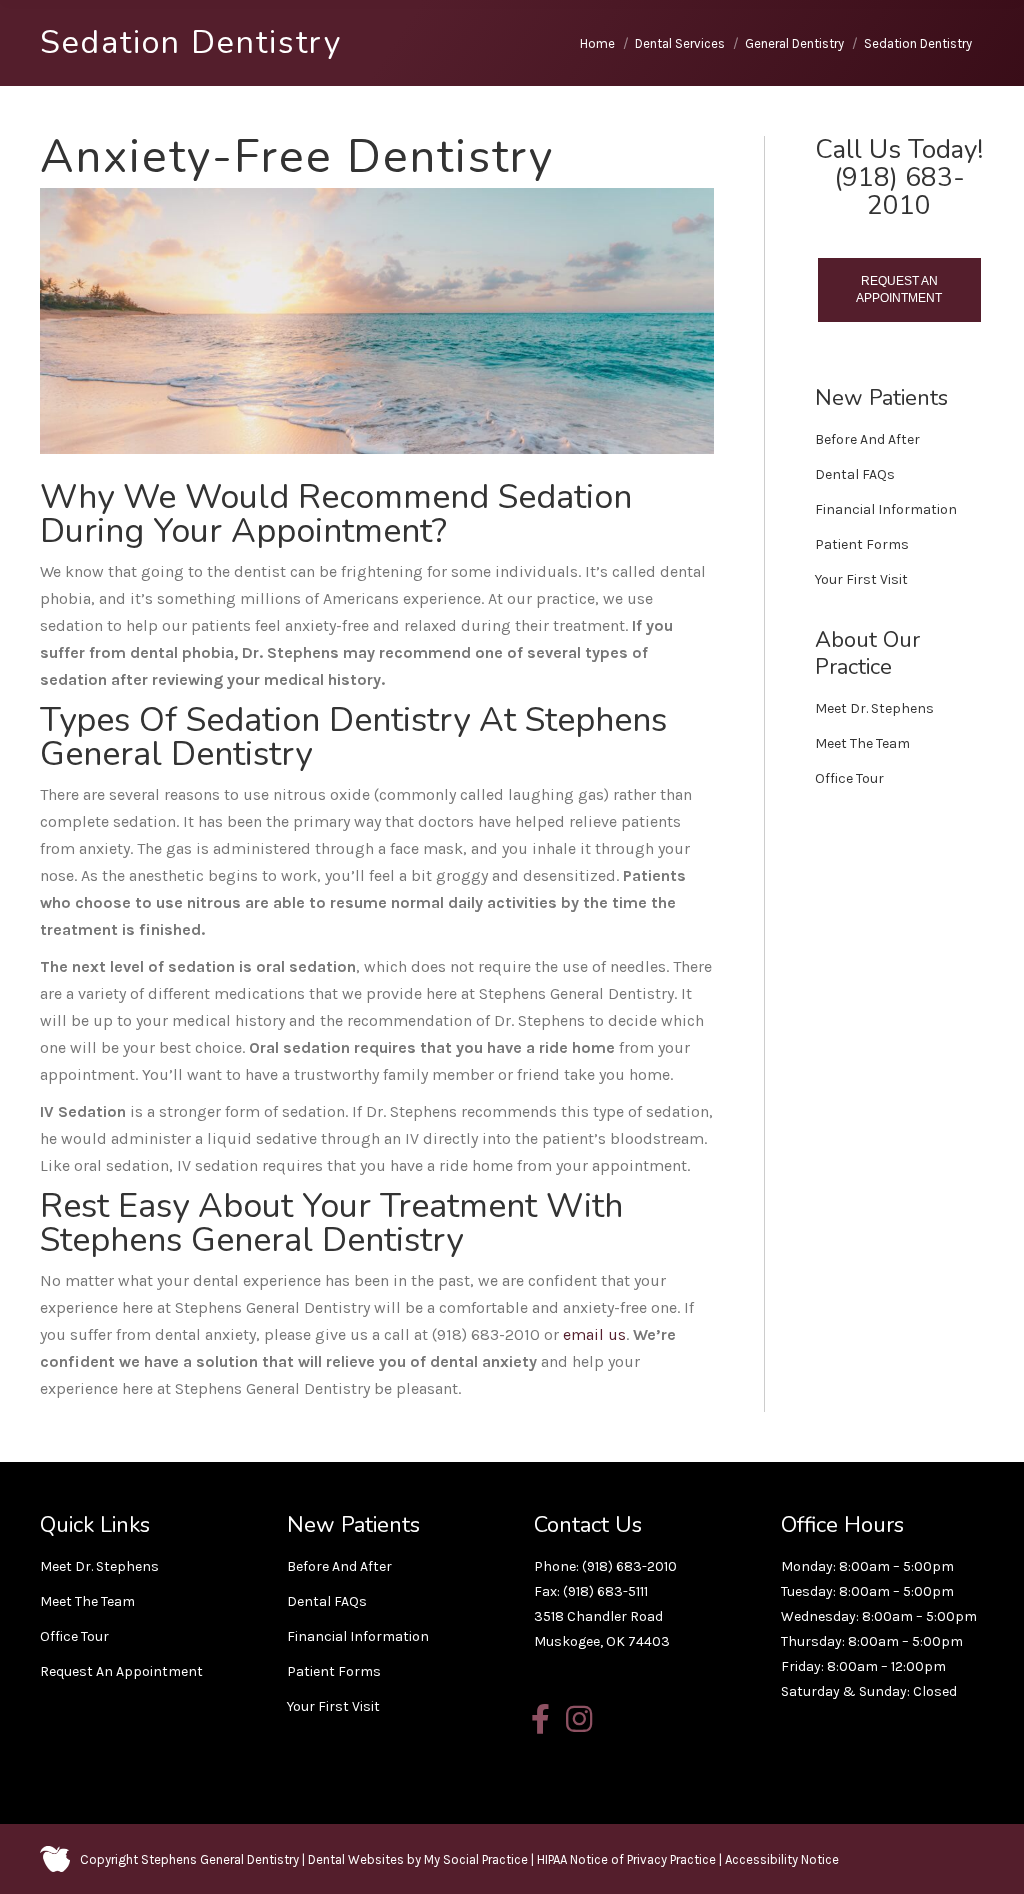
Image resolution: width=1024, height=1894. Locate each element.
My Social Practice (474, 1859)
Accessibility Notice (782, 1859)
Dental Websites (356, 1859)
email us (594, 1334)
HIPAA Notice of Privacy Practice (626, 1859)
